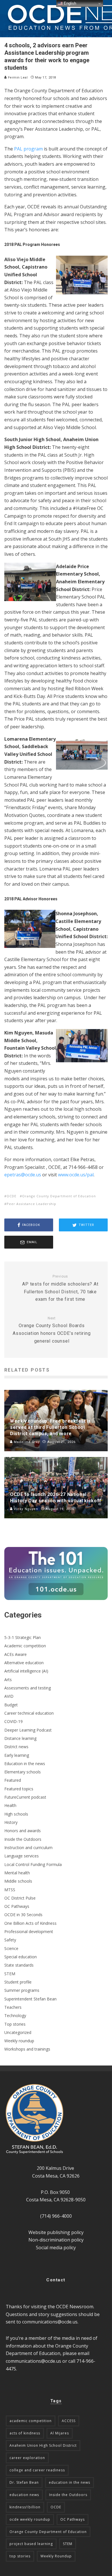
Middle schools (18, 1881)
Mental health (17, 1873)
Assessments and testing (28, 1688)
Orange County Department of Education (59, 1196)
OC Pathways (17, 1906)
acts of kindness (25, 2433)
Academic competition (25, 1646)
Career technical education (29, 1713)
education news (24, 2495)
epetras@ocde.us (23, 1175)
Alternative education (24, 1663)
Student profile (18, 1982)
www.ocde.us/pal (76, 1175)
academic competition (31, 2421)
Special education (21, 1957)
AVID (9, 1696)
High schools (16, 1814)
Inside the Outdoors (23, 1839)
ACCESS (69, 2421)
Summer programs (22, 1990)
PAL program (28, 149)
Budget (11, 1705)
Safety (10, 1940)
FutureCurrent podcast (25, 1797)
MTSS (10, 1890)
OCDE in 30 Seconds (23, 1915)
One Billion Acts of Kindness (30, 1923)
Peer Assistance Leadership (31, 1204)
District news (16, 1747)
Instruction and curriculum (28, 1848)
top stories (20, 2556)
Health (10, 1805)
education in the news (69, 2482)
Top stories (15, 2024)
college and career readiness (37, 2470)
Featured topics (19, 1789)
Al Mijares (60, 2433)
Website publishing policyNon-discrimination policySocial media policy (56, 2240)
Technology (15, 2015)
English (69, 3)
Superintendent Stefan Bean (30, 1999)
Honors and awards (23, 1831)
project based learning (31, 2544)
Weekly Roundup (56, 2556)
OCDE (11, 1196)
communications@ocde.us (50, 2322)
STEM (10, 1974)
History (11, 1822)
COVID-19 (13, 1721)
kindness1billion (25, 2507)
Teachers (13, 2007)
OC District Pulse (20, 1898)
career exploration (27, 2458)
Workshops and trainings (27, 2049)
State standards (19, 1965)
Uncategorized (18, 2032)
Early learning (17, 1755)
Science (11, 1948)
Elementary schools (23, 1772)
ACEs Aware (16, 1654)
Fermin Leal (17, 78)
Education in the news (25, 1764)
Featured (13, 1780)
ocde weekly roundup (30, 2519)
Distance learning (20, 1738)
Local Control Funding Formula (33, 1864)
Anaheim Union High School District (43, 2445)
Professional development (29, 1931)
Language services (22, 1856)
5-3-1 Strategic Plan (23, 1637)
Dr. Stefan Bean (24, 2482)
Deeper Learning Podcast (28, 1730)
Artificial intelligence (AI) (26, 1671)
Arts (8, 1680)
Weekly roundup (19, 2041)
